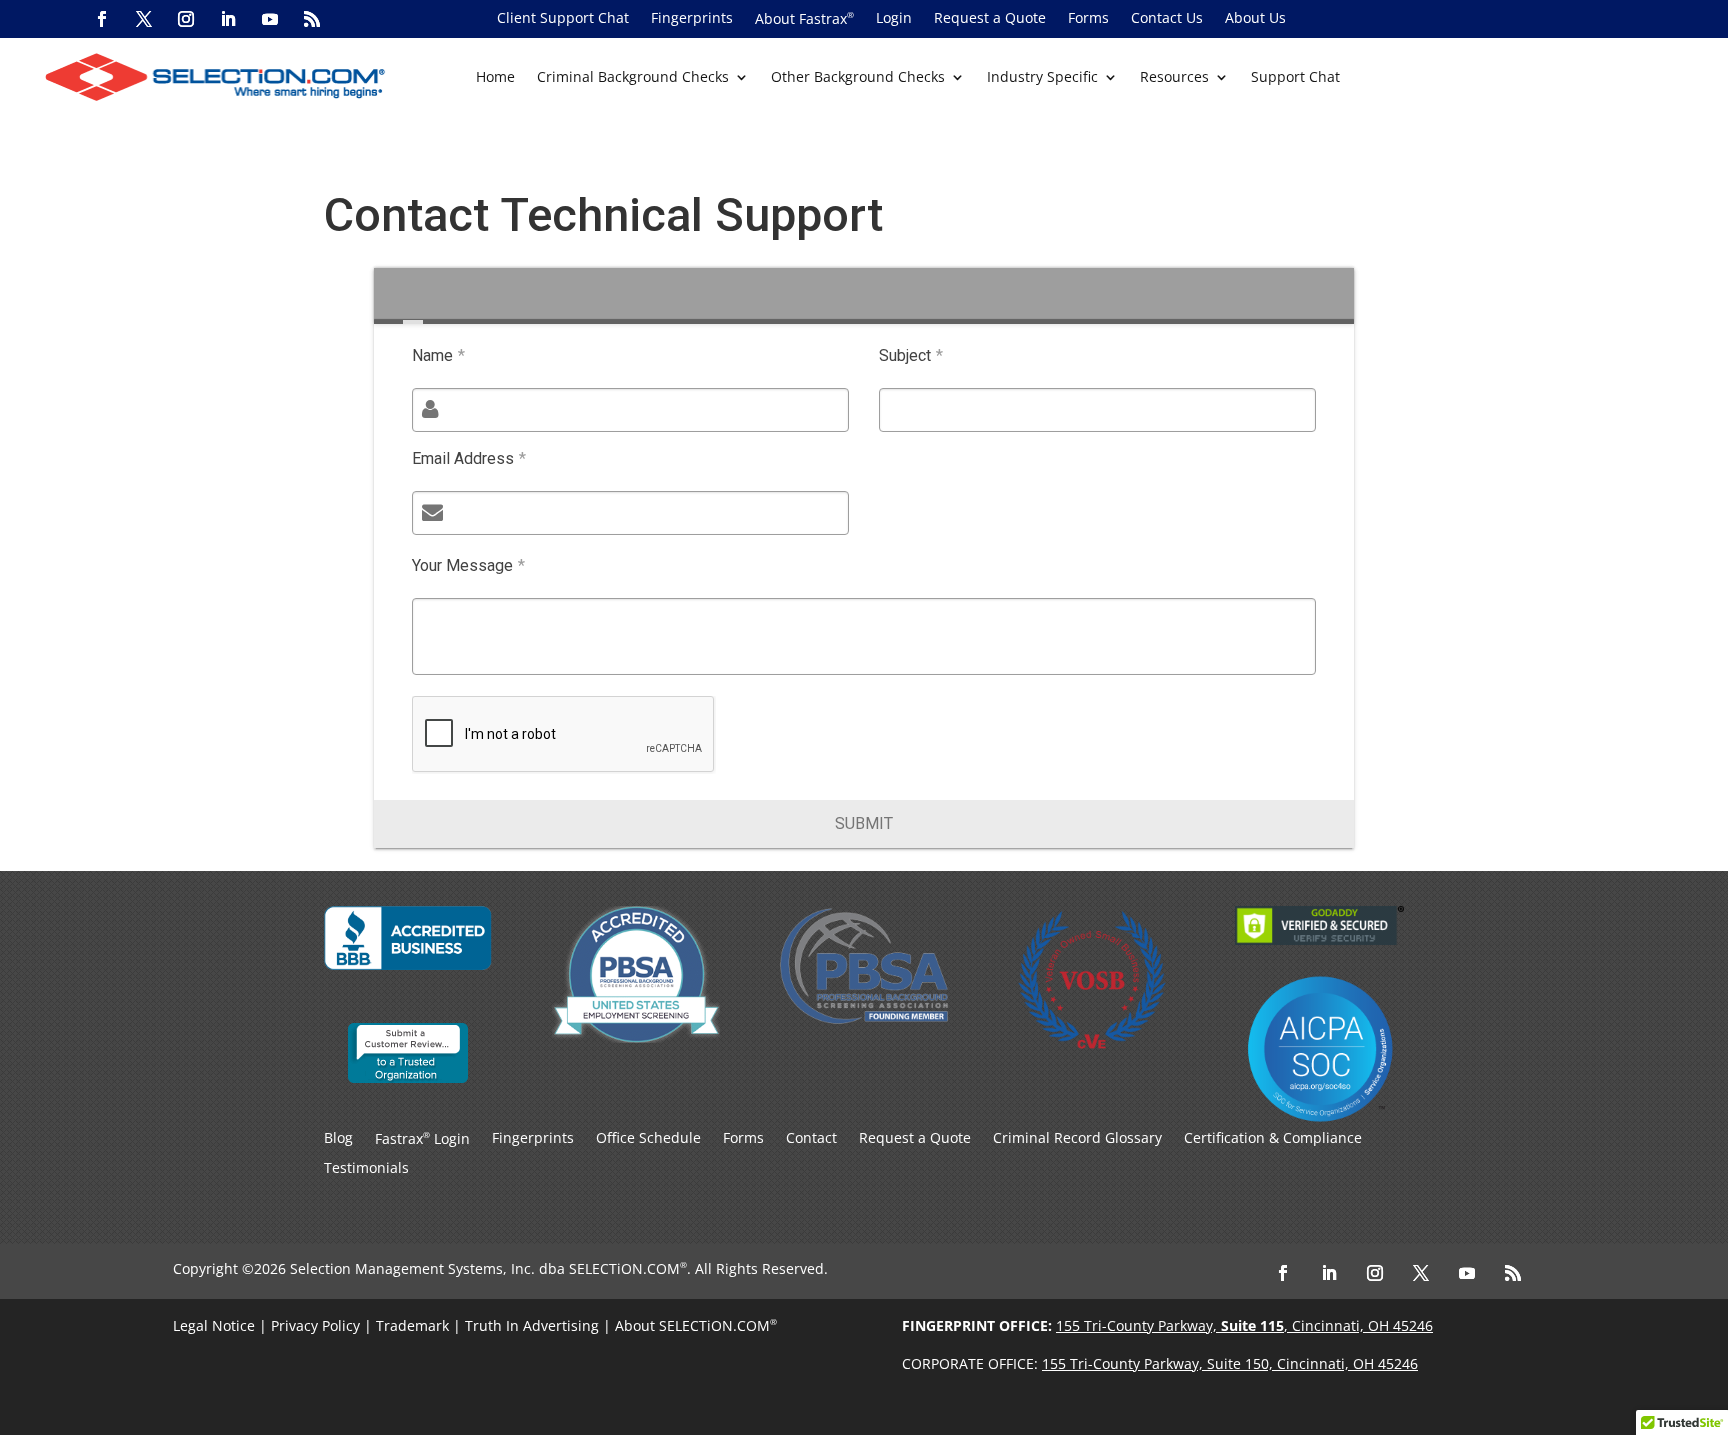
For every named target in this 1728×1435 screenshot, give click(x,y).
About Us (1255, 19)
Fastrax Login (422, 1139)
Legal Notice (214, 1325)
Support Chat (1295, 78)
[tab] (412, 296)
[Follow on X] (144, 19)
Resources (1174, 78)
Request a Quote (990, 19)
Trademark (412, 1325)
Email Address (469, 458)
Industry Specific (1042, 78)
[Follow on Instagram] (186, 19)
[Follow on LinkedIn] (228, 19)
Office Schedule (648, 1139)
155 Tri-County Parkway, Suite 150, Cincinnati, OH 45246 (1230, 1363)
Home (495, 78)
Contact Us (1167, 19)
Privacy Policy (315, 1325)
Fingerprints (692, 19)
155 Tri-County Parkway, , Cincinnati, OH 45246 (1244, 1325)
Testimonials (366, 1169)
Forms (1088, 19)
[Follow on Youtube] (270, 19)
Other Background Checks (858, 78)
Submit (864, 823)
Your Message (468, 565)
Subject (911, 355)
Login (894, 19)
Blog (338, 1139)
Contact (811, 1139)
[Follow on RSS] (312, 19)
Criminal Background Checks (633, 78)
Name (438, 355)
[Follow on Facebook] (102, 19)
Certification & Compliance (1273, 1139)
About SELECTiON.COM (692, 1325)
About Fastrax (804, 19)
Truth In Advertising (532, 1325)
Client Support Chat (563, 19)
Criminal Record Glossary (1077, 1139)
